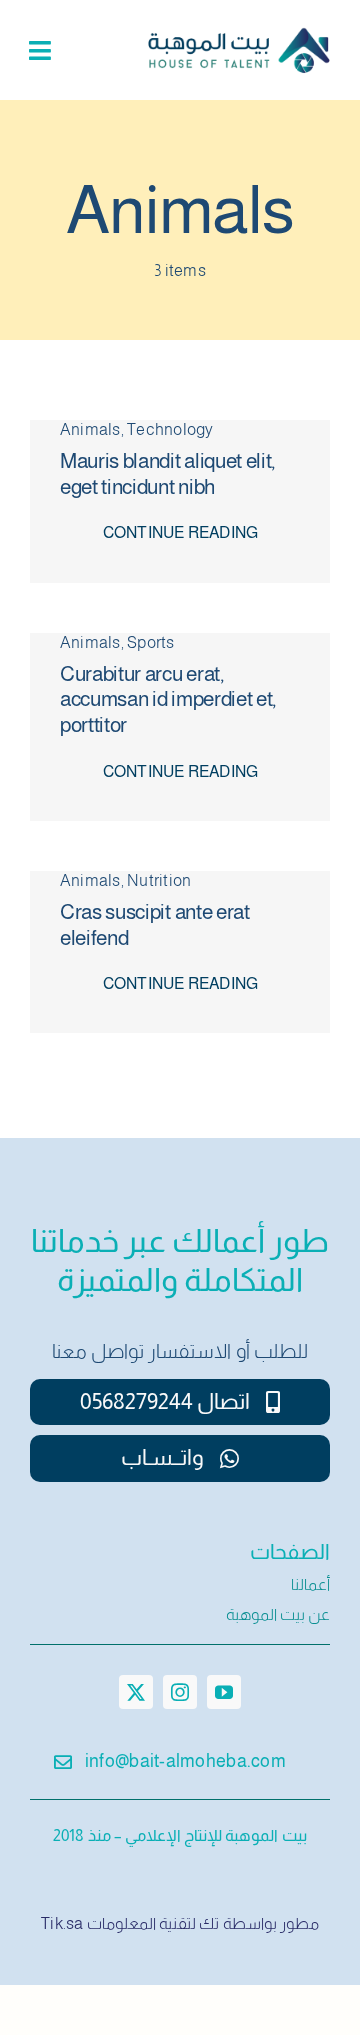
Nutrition (159, 880)
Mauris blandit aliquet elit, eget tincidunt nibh (167, 474)
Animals (90, 429)
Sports (150, 642)
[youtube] (224, 1692)
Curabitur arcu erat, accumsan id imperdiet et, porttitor (168, 699)
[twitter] (136, 1692)
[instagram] (180, 1692)
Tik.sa (62, 1923)
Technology (170, 429)
